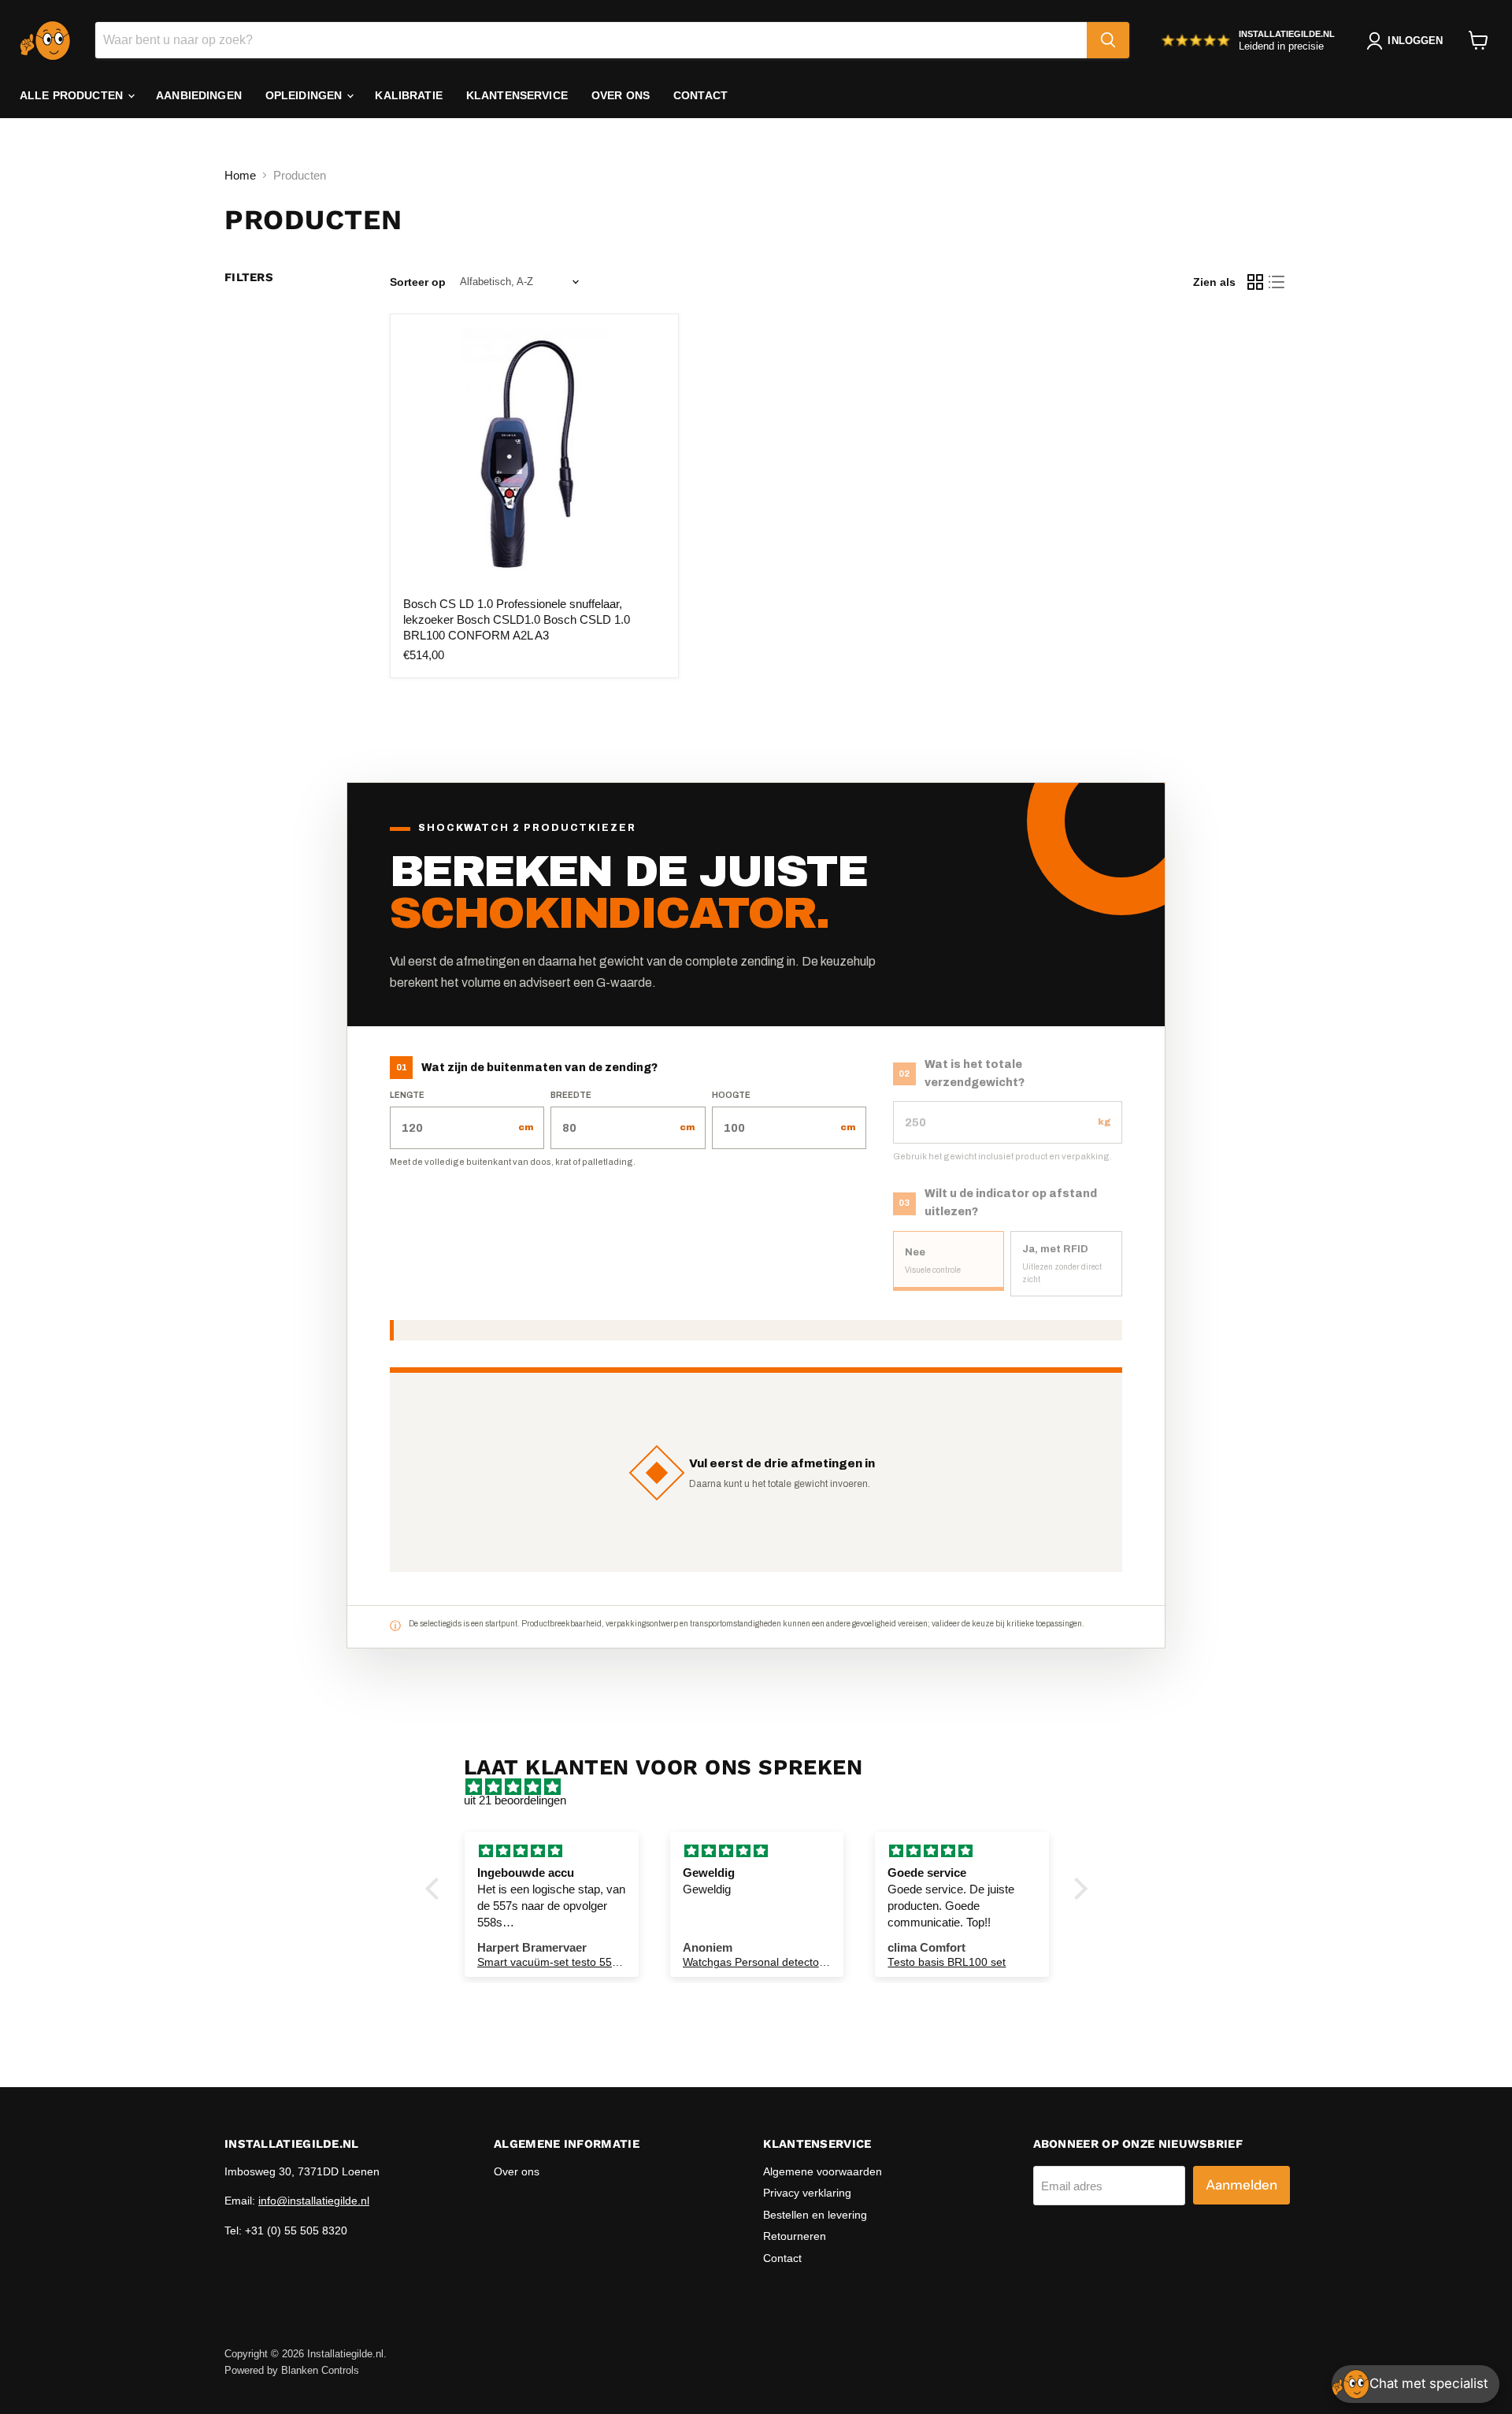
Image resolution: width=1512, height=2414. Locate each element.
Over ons (621, 95)
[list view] (1277, 282)
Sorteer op (418, 282)
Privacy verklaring (807, 2193)
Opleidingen (306, 95)
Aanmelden (1241, 2185)
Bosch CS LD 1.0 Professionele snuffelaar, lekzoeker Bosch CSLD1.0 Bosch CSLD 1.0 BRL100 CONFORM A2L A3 (517, 619)
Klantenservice (517, 95)
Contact (700, 95)
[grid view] (1255, 282)
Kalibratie (408, 95)
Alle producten (73, 95)
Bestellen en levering (815, 2215)
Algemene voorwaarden (823, 2171)
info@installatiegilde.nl (314, 2201)
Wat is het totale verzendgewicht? (975, 1074)
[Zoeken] (1108, 40)
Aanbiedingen (199, 95)
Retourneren (795, 2236)
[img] (764, 1787)
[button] (435, 1889)
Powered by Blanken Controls (292, 2370)
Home (240, 175)
